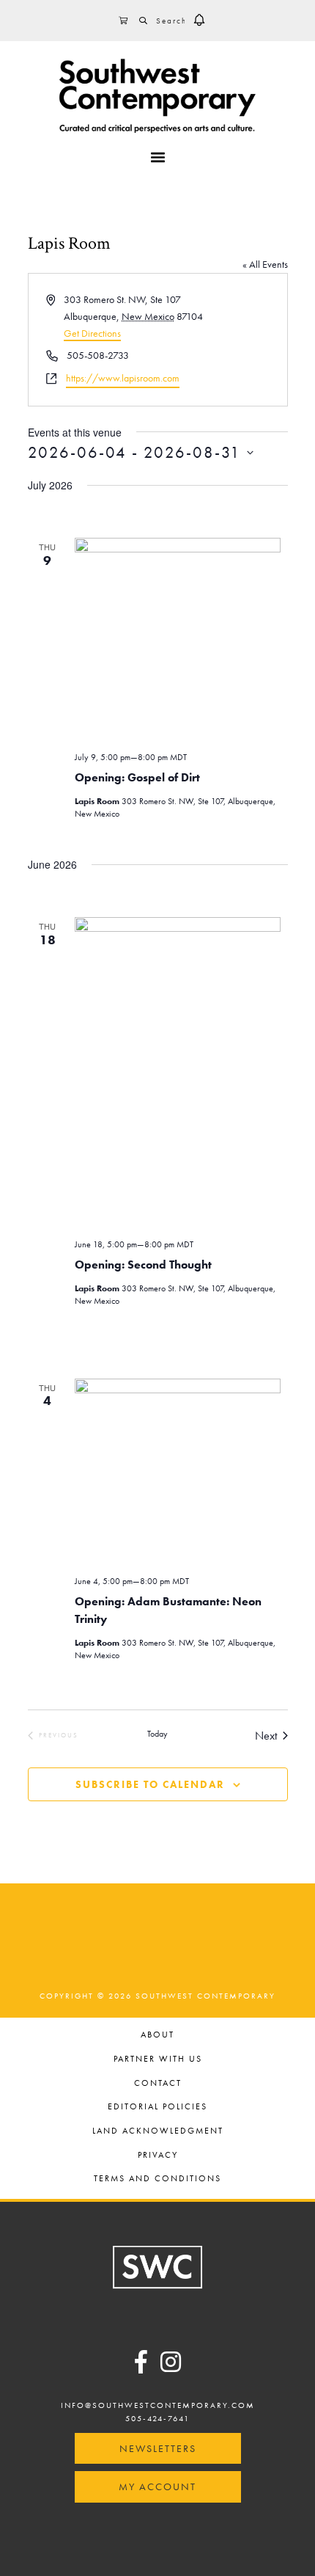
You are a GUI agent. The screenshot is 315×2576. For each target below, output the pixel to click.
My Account (157, 2486)
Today (157, 1734)
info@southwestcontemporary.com (158, 2405)
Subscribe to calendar (150, 1784)
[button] (199, 21)
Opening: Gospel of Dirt (137, 777)
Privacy (158, 2156)
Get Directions (92, 333)
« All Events (265, 264)
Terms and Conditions (157, 2179)
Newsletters (158, 2448)
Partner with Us (158, 2060)
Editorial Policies (157, 2108)
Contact (158, 2084)
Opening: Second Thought (143, 1265)
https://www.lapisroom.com (123, 378)
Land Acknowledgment (158, 2132)
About (157, 2036)
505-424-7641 (157, 2418)
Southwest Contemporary (157, 95)
